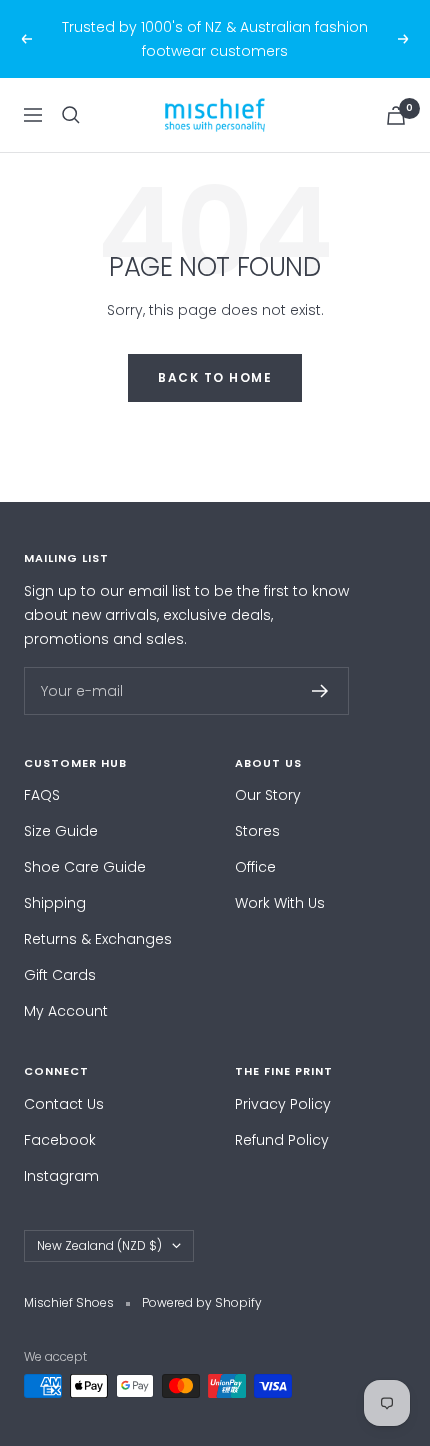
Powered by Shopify (202, 1302)
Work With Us (280, 903)
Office (255, 867)
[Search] (71, 115)
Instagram (61, 1176)
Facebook (60, 1140)
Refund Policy (282, 1140)
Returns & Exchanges (98, 939)
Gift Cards (60, 975)
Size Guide (61, 831)
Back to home (215, 377)
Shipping (55, 903)
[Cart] (396, 115)
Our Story (268, 795)
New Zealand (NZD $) (99, 1245)
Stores (257, 831)
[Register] (320, 691)
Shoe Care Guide (85, 867)
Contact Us (64, 1104)
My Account (66, 1011)
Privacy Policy (283, 1104)
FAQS (42, 795)
